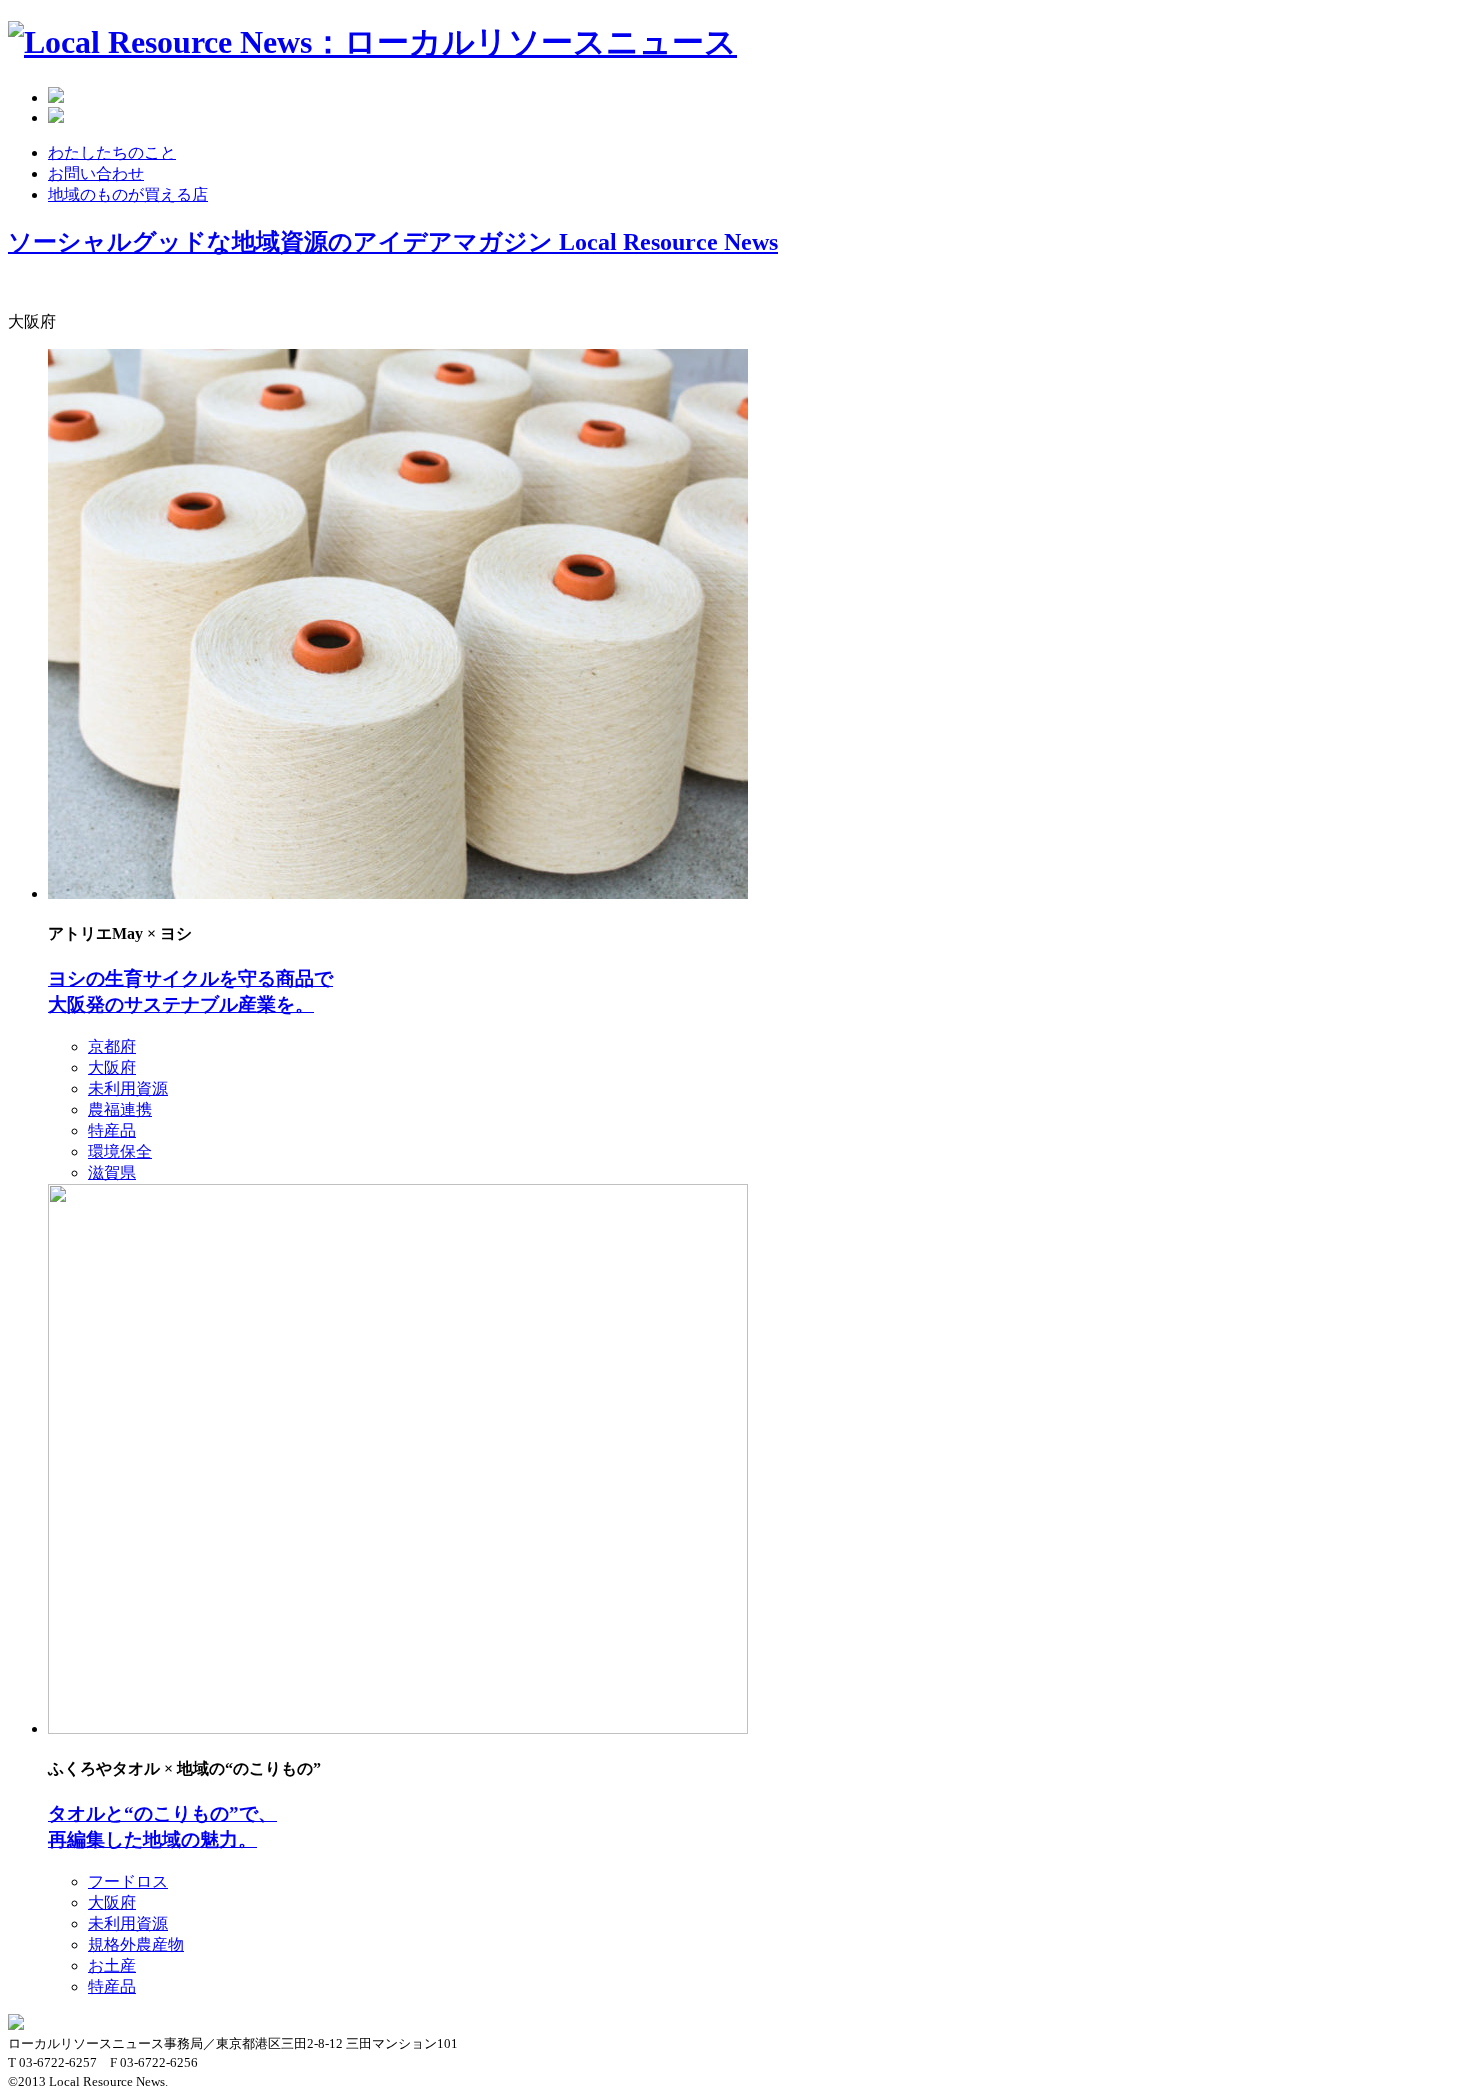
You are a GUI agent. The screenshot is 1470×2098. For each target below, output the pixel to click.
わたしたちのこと (112, 152)
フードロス (128, 1881)
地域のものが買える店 (128, 194)
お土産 (112, 1965)
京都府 (112, 1046)
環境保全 (120, 1151)
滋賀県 (112, 1172)
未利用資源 (128, 1088)
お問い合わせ (96, 173)
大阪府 (112, 1067)
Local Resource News (393, 242)
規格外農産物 (136, 1944)
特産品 (112, 1130)
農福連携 (120, 1109)
